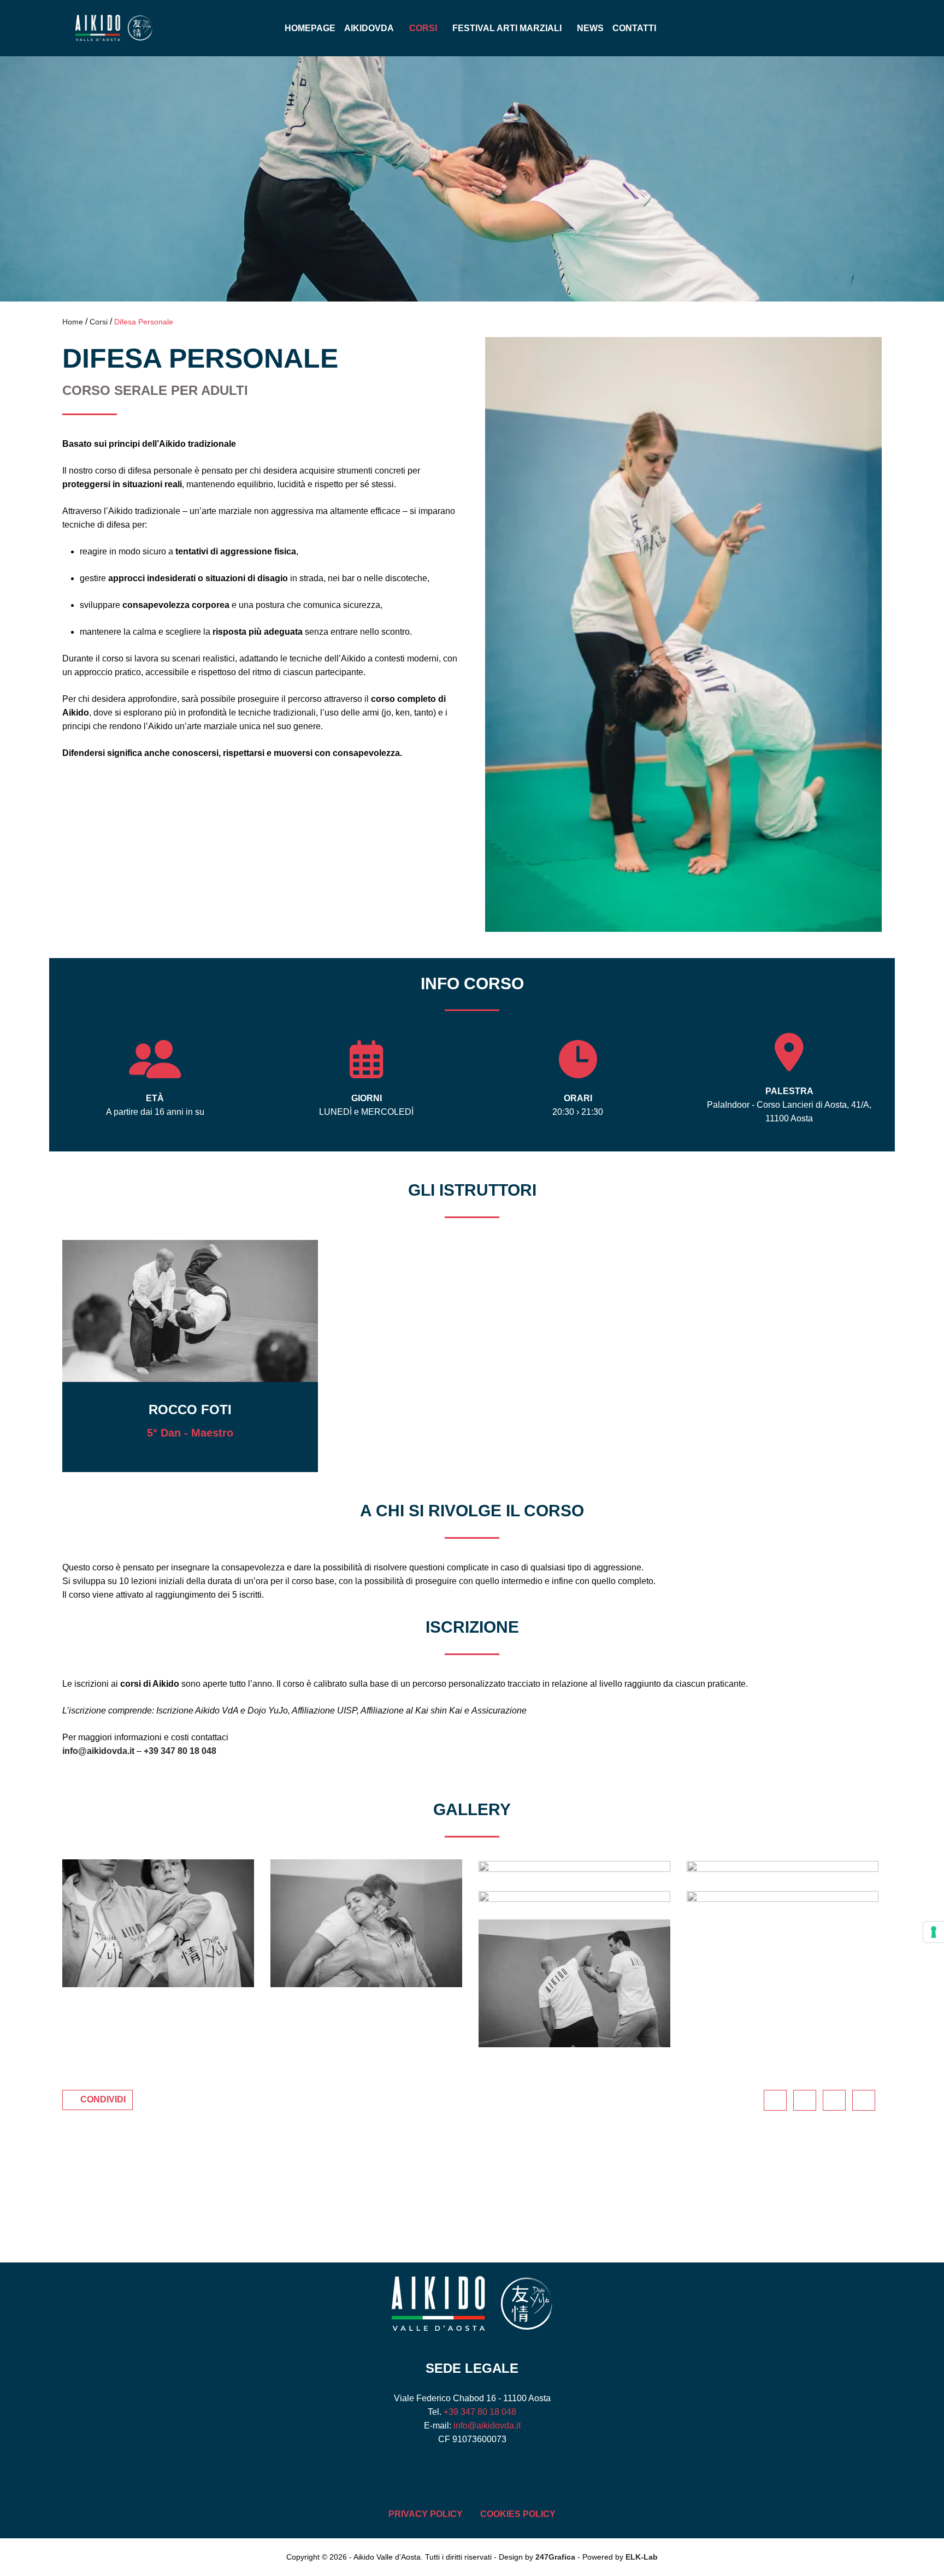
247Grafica (555, 2557)
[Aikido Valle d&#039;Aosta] (165, 28)
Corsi (423, 28)
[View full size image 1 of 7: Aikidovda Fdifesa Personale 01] (574, 1983)
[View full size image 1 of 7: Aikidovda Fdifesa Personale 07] (158, 1923)
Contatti (634, 28)
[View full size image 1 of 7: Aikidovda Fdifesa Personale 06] (366, 1923)
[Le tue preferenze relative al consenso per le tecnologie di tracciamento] (934, 1932)
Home (73, 322)
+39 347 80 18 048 (180, 1751)
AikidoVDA (369, 28)
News (590, 28)
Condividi (103, 2099)
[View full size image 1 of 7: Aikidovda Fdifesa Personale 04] (783, 1866)
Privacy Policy (426, 2514)
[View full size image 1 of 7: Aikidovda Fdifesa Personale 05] (574, 1866)
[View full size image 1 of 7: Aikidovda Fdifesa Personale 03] (574, 1896)
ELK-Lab (642, 2557)
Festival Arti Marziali (507, 28)
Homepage (310, 28)
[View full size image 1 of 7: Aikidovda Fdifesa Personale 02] (783, 1896)
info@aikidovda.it (98, 1751)
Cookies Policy (518, 2514)
